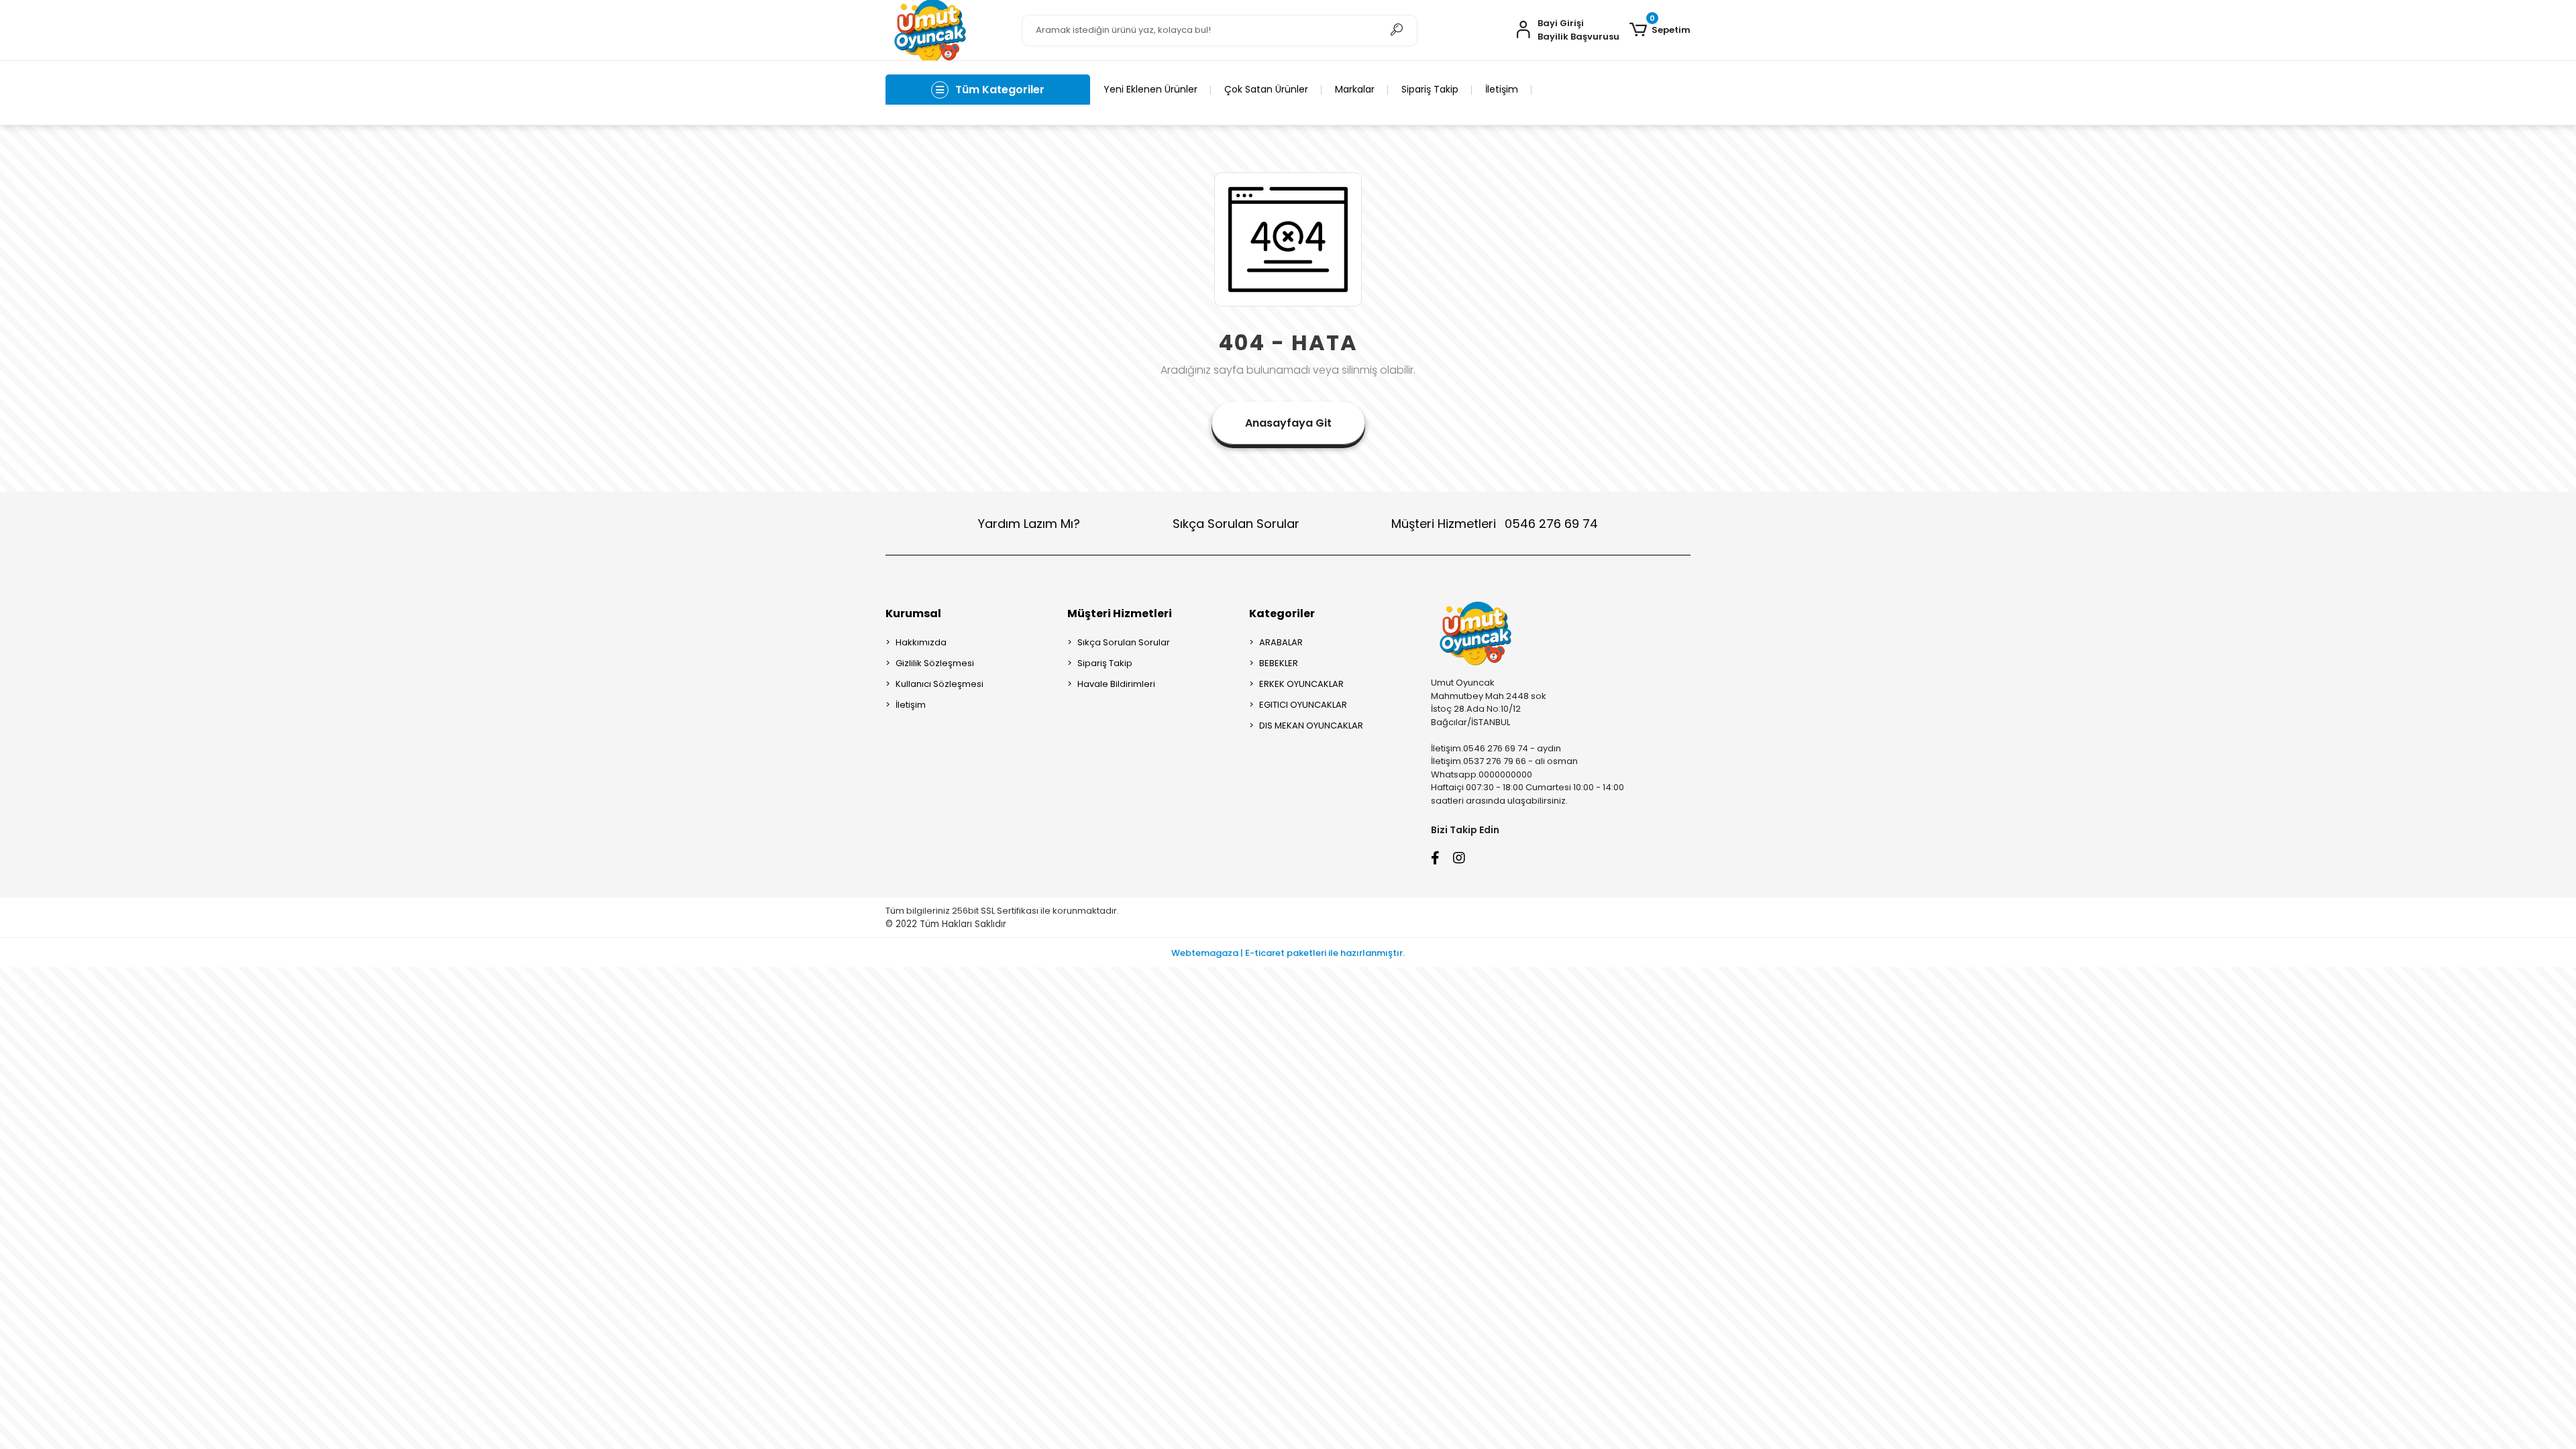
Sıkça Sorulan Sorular (1236, 524)
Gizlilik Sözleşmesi (935, 663)
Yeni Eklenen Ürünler (1150, 89)
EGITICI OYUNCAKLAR (1303, 705)
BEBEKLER (1279, 663)
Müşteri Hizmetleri (1495, 524)
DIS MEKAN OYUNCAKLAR (1311, 726)
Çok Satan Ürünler (1266, 89)
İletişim (1502, 89)
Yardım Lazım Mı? (1029, 524)
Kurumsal (913, 613)
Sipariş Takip (1430, 89)
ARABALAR (1281, 642)
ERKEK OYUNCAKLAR (1301, 684)
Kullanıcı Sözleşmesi (940, 684)
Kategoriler (1282, 613)
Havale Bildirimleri (1116, 684)
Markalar (1355, 89)
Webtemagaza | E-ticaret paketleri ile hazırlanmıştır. (1288, 953)
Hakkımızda (921, 642)
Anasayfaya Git (1288, 423)
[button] (1660, 30)
